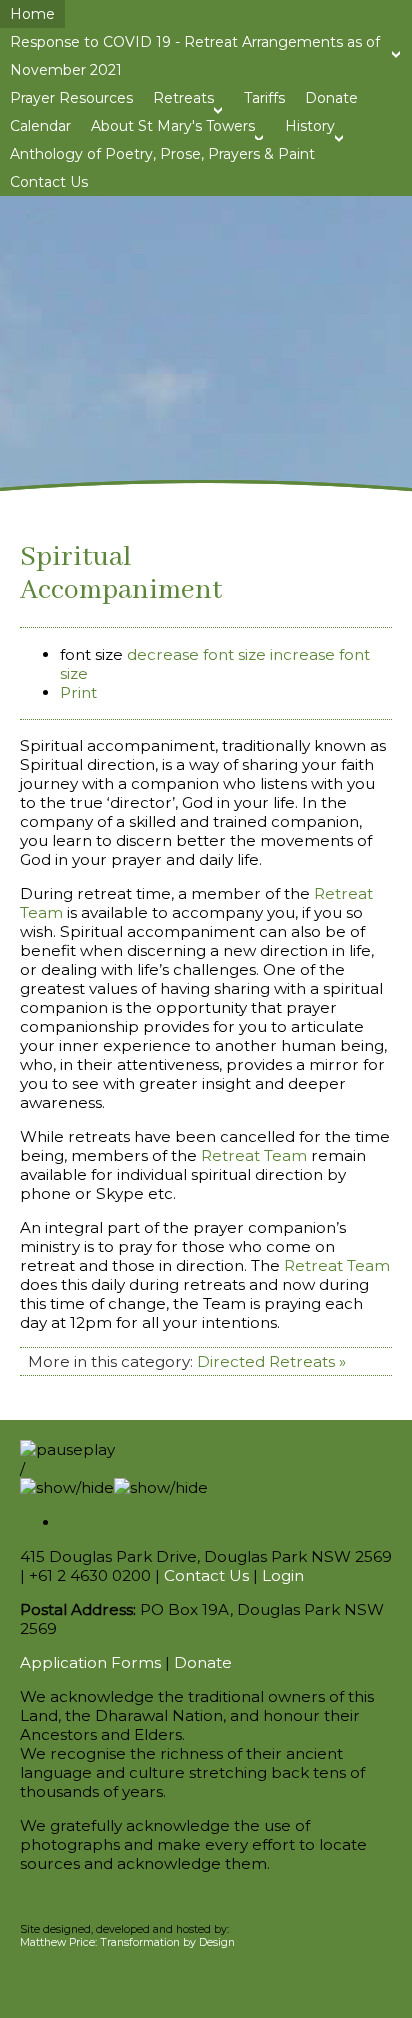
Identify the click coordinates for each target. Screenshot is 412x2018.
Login (283, 1575)
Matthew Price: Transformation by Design (127, 1942)
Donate (203, 1662)
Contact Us (206, 1575)
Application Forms (90, 1662)
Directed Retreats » (271, 1361)
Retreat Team (254, 1155)
